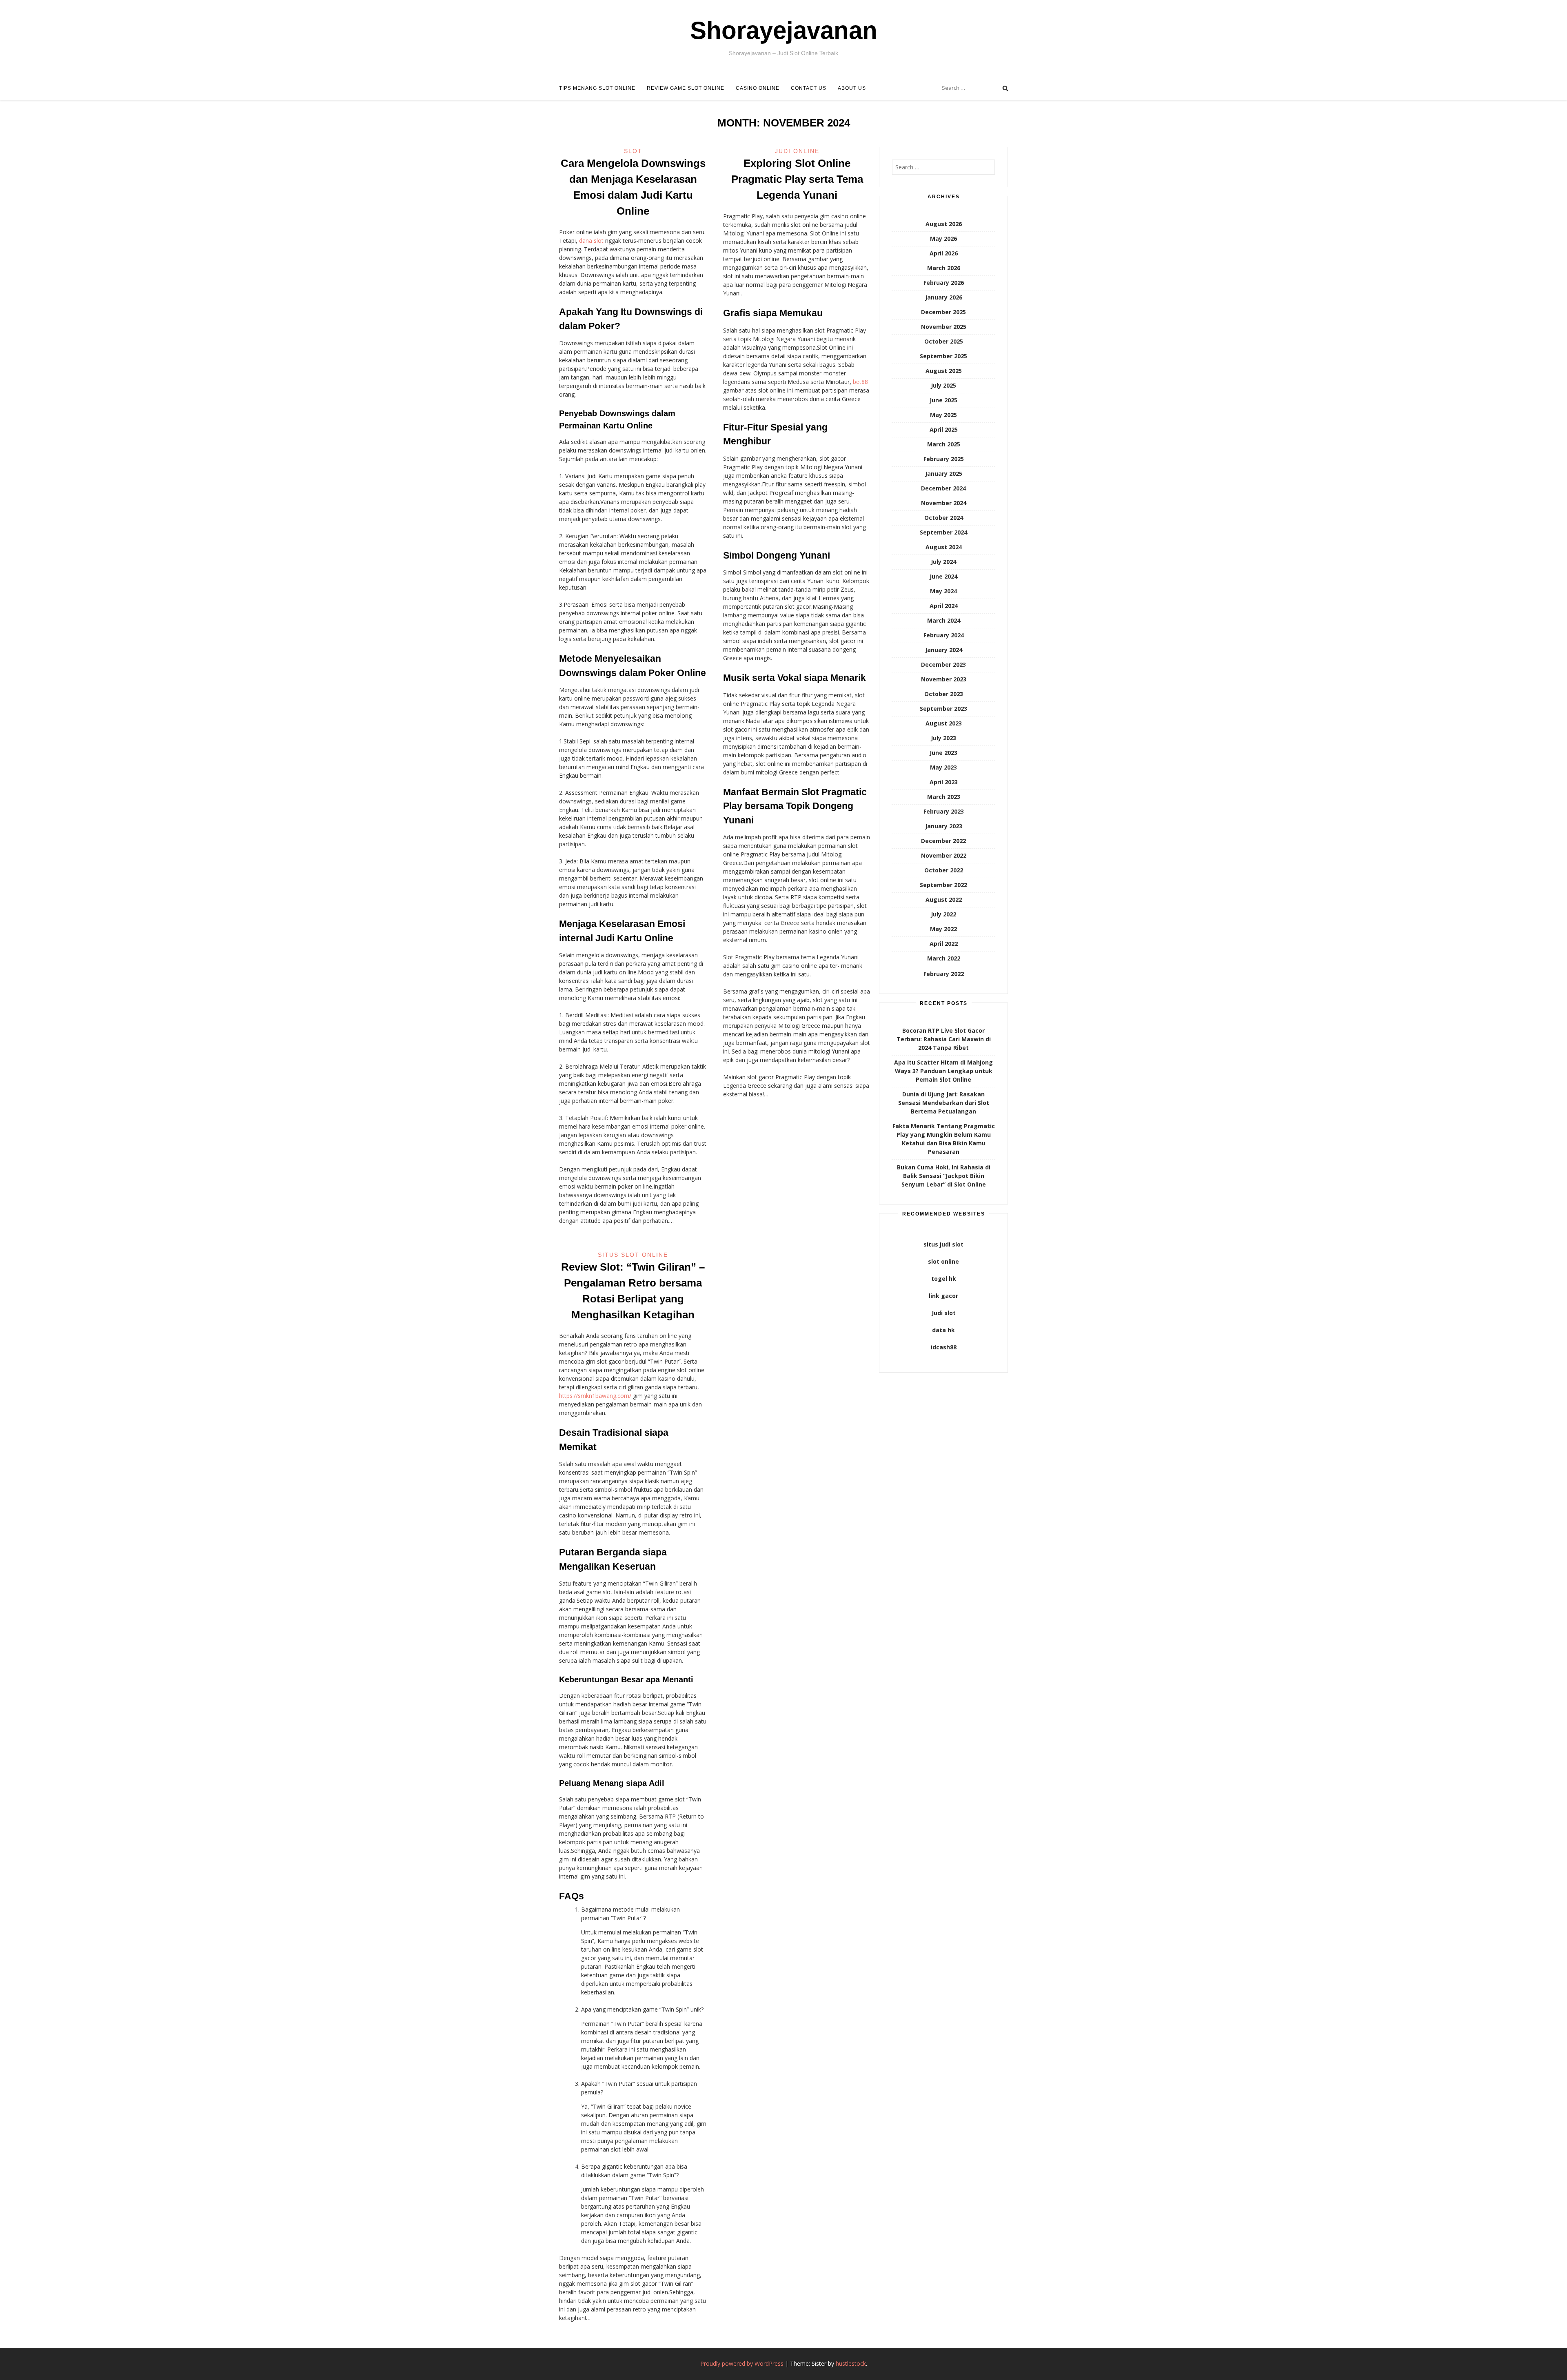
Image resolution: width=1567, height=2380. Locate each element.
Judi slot (944, 1313)
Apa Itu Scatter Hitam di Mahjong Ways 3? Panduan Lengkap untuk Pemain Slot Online (943, 1071)
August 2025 (944, 371)
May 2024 (943, 591)
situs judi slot (943, 1244)
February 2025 (944, 459)
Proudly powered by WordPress (742, 2363)
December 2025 (943, 312)
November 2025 (944, 327)
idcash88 (944, 1347)
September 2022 (943, 885)
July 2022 (943, 914)
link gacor (943, 1296)
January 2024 (944, 650)
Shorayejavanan (784, 30)
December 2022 (943, 841)
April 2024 (944, 606)
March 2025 (944, 444)
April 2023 (944, 782)
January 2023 (944, 826)
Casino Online (758, 88)
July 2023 (943, 738)
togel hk (944, 1279)
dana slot (591, 241)
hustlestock (851, 2363)
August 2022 (944, 899)
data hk (943, 1330)
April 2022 (944, 944)
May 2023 (943, 767)
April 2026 (944, 253)
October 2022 (944, 870)
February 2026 (944, 283)
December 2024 (943, 488)
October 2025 (944, 341)
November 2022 (944, 855)
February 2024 (944, 635)
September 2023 (943, 709)
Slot (633, 151)
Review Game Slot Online (686, 88)
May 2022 (943, 929)
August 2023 (944, 723)
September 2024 (943, 532)
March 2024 (944, 620)
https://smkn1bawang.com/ (595, 1396)
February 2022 (944, 974)
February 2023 (944, 811)
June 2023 (943, 753)
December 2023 (943, 664)
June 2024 (943, 576)
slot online (943, 1261)
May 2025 (943, 415)
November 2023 (944, 679)
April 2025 (944, 429)
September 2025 (943, 356)
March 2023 (944, 797)
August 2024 (944, 547)
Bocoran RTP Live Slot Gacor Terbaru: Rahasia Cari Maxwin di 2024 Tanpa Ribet (944, 1039)
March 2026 (944, 268)
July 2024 (943, 562)
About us (852, 88)
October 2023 (944, 694)
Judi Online (797, 151)
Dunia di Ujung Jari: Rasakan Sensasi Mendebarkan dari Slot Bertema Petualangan (944, 1103)
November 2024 (944, 503)
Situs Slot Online (633, 1255)
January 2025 (944, 474)
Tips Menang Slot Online (597, 88)
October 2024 (944, 518)
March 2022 (944, 958)
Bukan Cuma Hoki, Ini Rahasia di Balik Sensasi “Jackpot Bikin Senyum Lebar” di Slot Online (944, 1176)
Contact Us (809, 88)
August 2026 (944, 224)
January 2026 (944, 297)
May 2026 (943, 238)
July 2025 (943, 385)
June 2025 (943, 400)
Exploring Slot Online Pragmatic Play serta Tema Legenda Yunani (797, 179)
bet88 (860, 382)
